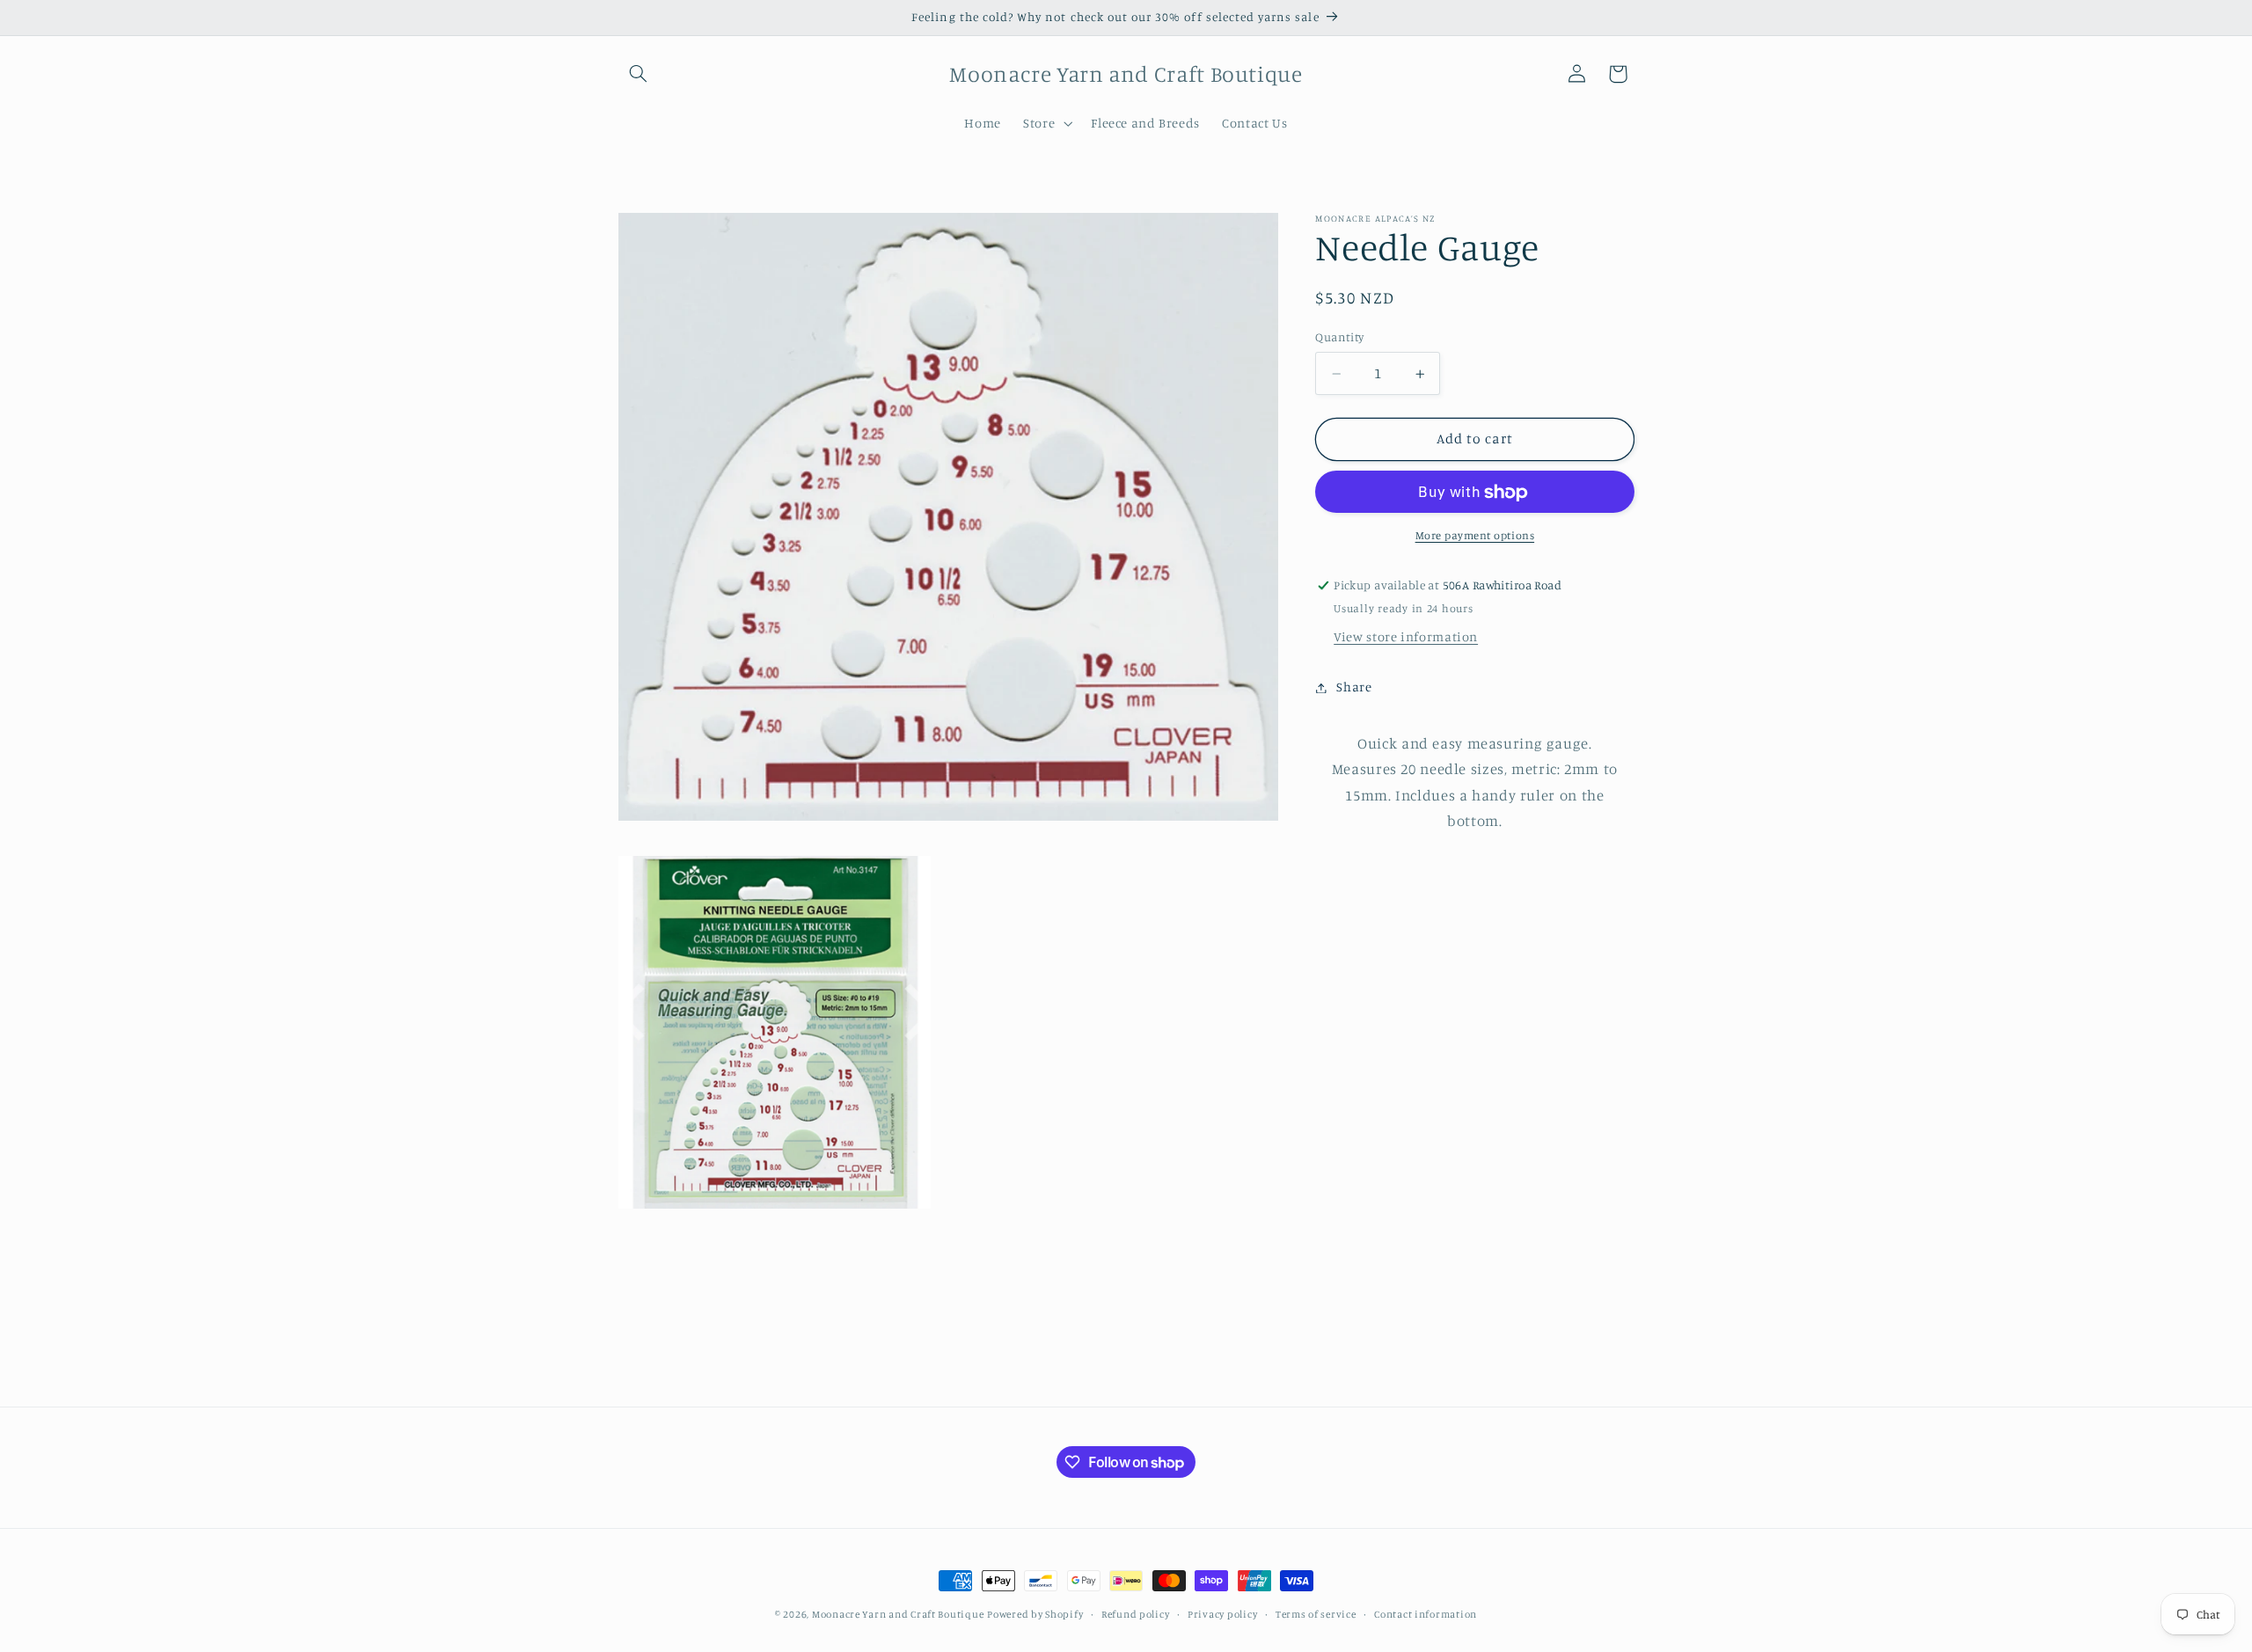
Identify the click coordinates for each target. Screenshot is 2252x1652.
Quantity (1339, 338)
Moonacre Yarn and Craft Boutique (898, 1614)
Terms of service (1316, 1614)
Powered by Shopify (1035, 1614)
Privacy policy (1222, 1614)
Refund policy (1136, 1614)
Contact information (1426, 1614)
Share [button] (1354, 687)
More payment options (1475, 536)
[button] (639, 74)
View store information (1406, 637)
